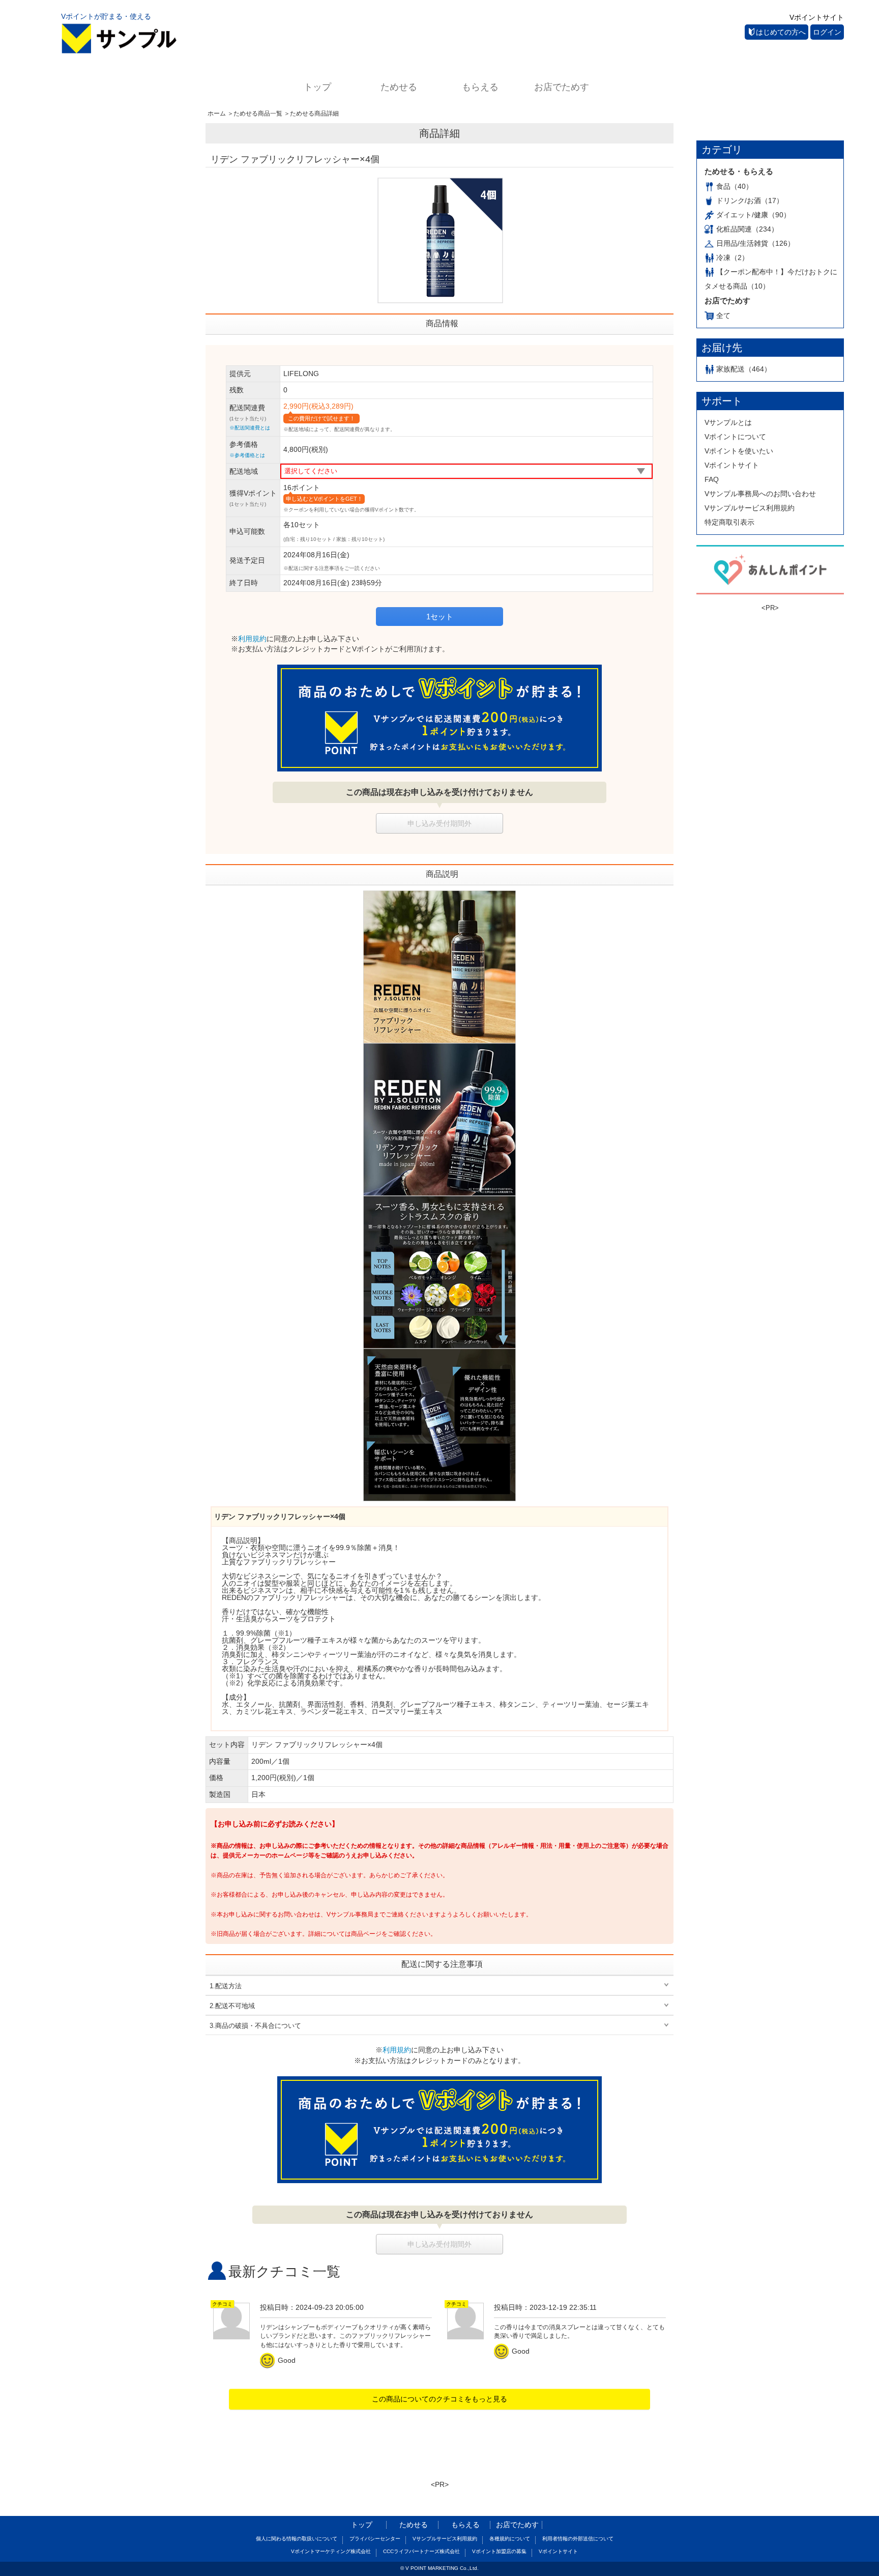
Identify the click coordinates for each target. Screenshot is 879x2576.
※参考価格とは (247, 455)
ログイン (827, 32)
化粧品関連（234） (747, 229)
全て (723, 316)
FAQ (712, 479)
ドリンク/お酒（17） (750, 201)
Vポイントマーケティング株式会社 (331, 2551)
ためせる (399, 87)
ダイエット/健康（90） (753, 215)
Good (279, 2360)
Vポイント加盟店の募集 (499, 2551)
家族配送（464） (744, 369)
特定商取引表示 (729, 522)
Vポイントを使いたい (739, 451)
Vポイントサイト (817, 17)
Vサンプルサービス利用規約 (750, 508)
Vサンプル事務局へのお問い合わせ (760, 494)
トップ (317, 87)
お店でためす (562, 87)
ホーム (217, 113)
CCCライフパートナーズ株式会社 (421, 2551)
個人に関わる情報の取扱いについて (297, 2539)
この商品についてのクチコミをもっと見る (439, 2399)
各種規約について (510, 2539)
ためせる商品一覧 (258, 113)
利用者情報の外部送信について (578, 2539)
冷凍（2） (732, 257)
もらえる (480, 87)
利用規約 (252, 639)
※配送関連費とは (250, 428)
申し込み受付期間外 (439, 823)
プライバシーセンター (375, 2539)
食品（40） (735, 186)
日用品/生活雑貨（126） (755, 243)
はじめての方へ (781, 32)
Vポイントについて (735, 437)
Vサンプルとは (728, 422)
